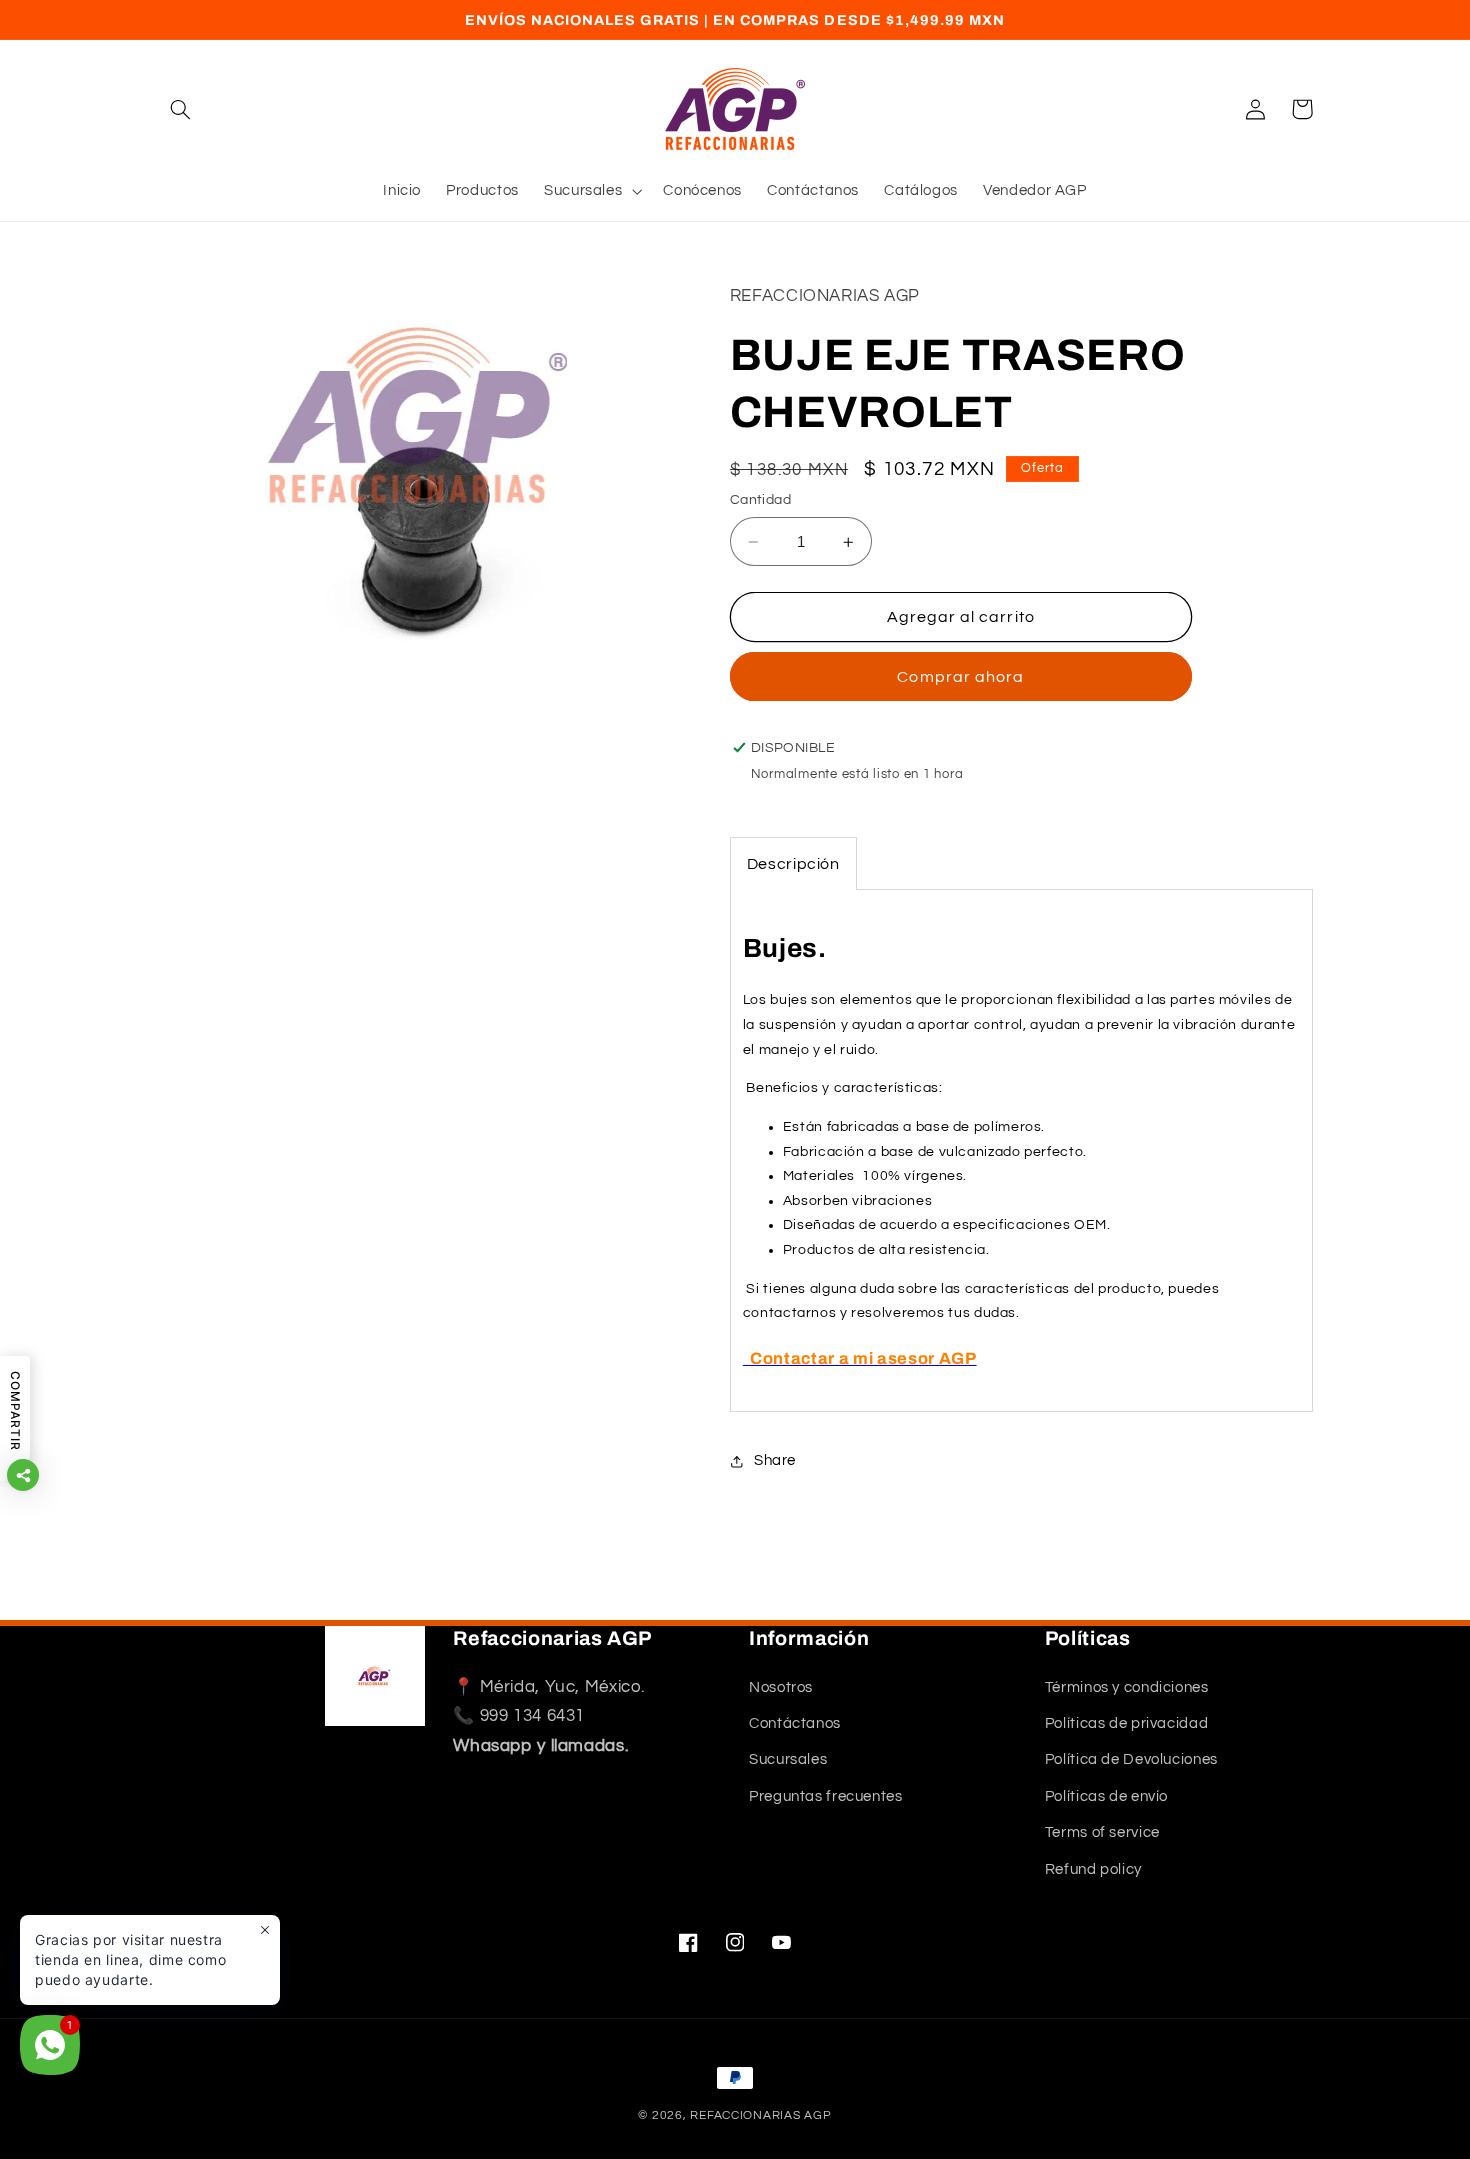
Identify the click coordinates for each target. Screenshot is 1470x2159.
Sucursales (788, 1760)
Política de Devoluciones (1131, 1760)
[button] (181, 109)
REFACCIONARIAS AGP (760, 2115)
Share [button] (775, 1460)
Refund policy (1093, 1869)
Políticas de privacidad (1127, 1723)
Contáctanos (795, 1723)
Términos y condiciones (1127, 1687)
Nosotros (781, 1687)
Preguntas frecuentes (826, 1796)
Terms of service (1102, 1832)
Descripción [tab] (793, 865)
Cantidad (760, 501)
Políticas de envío (1106, 1796)
